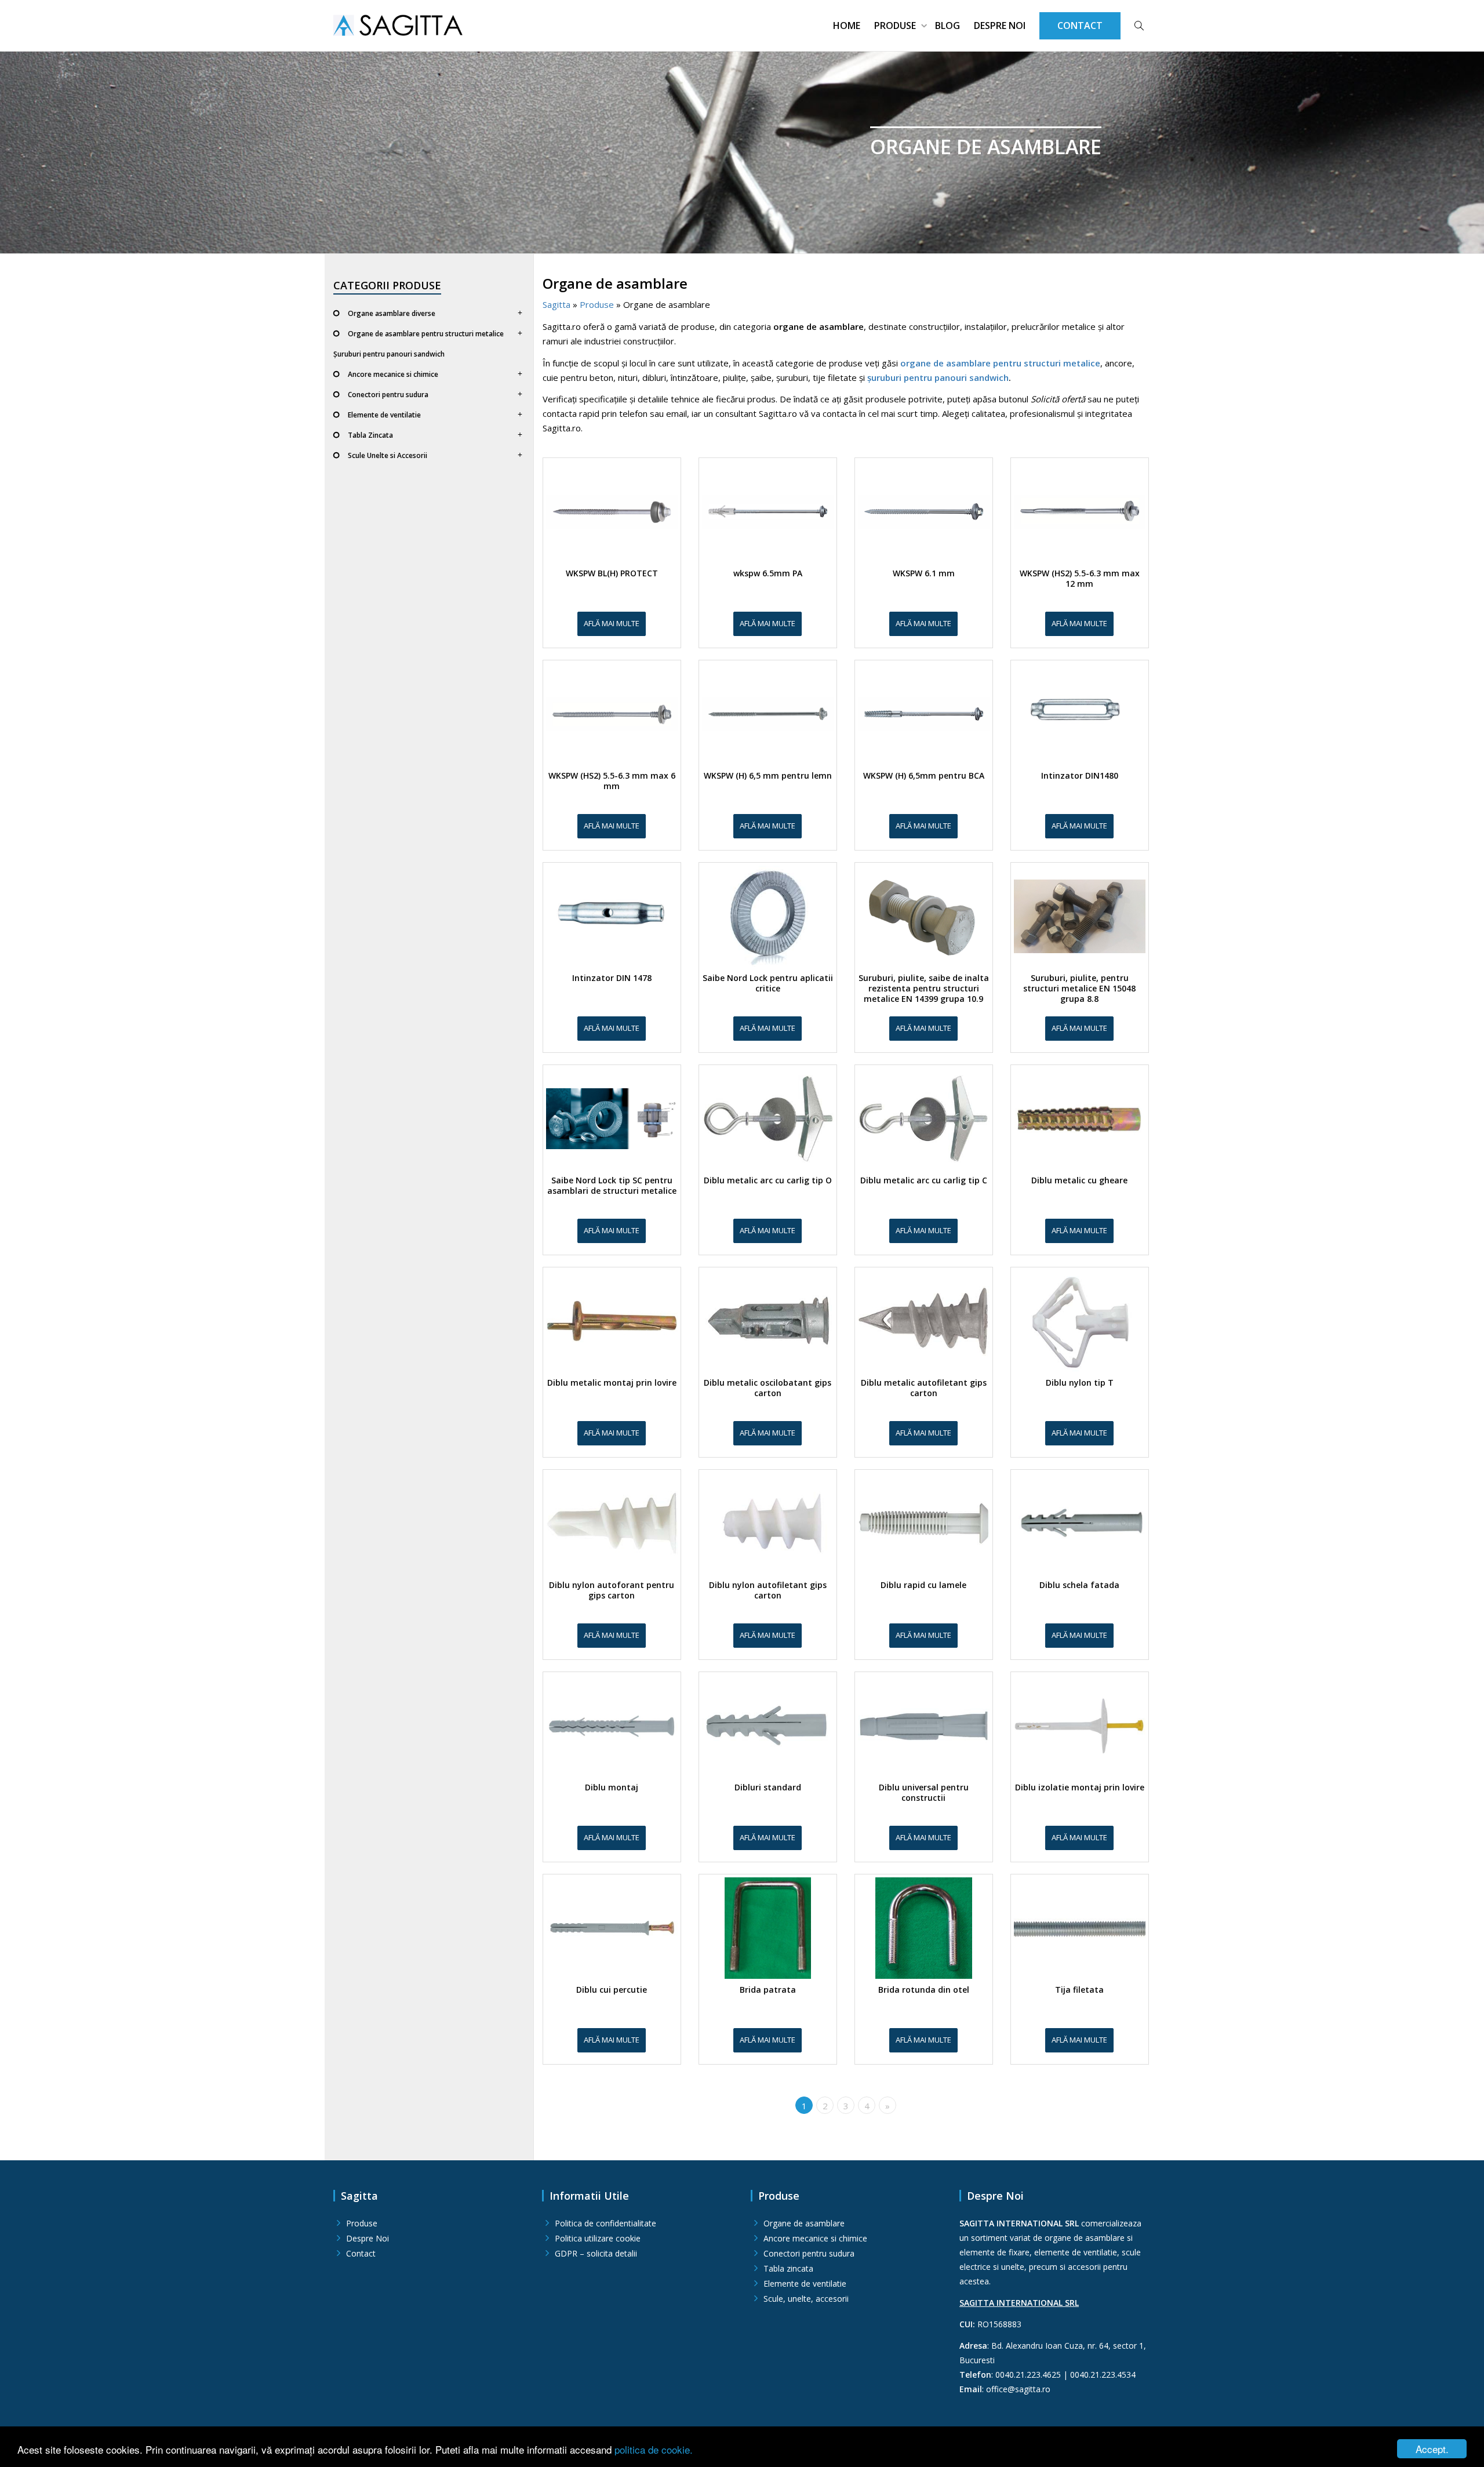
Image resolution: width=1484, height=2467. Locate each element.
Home (847, 26)
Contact (361, 2253)
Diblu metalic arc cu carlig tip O (768, 1180)
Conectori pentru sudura (388, 395)
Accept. (1432, 2449)
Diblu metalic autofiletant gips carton (924, 1388)
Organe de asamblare (804, 2223)
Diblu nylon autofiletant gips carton (768, 1590)
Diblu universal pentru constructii (924, 1793)
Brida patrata (768, 1990)
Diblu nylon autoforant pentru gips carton (612, 1590)
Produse (896, 26)
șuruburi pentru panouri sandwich (938, 377)
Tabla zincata (788, 2268)
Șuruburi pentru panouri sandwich (389, 354)
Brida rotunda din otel (924, 1990)
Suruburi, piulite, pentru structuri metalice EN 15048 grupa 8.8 (1079, 989)
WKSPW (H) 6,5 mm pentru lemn (768, 776)
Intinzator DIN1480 (1080, 776)
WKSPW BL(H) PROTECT (612, 573)
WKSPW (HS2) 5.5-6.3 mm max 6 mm (612, 781)
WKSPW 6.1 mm (924, 573)
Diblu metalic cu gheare (1079, 1180)
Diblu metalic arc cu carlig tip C (924, 1180)
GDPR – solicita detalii (596, 2253)
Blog (947, 26)
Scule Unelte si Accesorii (388, 455)
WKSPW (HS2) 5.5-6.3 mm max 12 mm (1080, 579)
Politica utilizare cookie (598, 2238)
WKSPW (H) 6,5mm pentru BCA (924, 776)
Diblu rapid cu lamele (923, 1585)
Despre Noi (1000, 26)
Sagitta (556, 304)
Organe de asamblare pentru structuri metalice (426, 334)
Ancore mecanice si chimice (393, 374)
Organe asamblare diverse (392, 313)
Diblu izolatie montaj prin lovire (1080, 1787)
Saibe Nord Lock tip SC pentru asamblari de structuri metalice (612, 1186)
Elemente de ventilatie (384, 415)
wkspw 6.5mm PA (768, 573)
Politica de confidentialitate (605, 2223)
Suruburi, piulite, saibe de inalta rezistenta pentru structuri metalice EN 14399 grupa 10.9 (924, 989)
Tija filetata (1079, 1990)
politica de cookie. (654, 2449)
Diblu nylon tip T (1080, 1383)
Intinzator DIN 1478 (612, 978)
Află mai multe (612, 623)
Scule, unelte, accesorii (806, 2299)
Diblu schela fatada (1079, 1585)
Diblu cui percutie (612, 1990)
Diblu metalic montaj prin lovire (612, 1383)
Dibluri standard (768, 1787)
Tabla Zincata (370, 435)
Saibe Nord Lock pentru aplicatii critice (768, 983)
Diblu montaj (612, 1787)
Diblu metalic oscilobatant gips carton (768, 1388)
